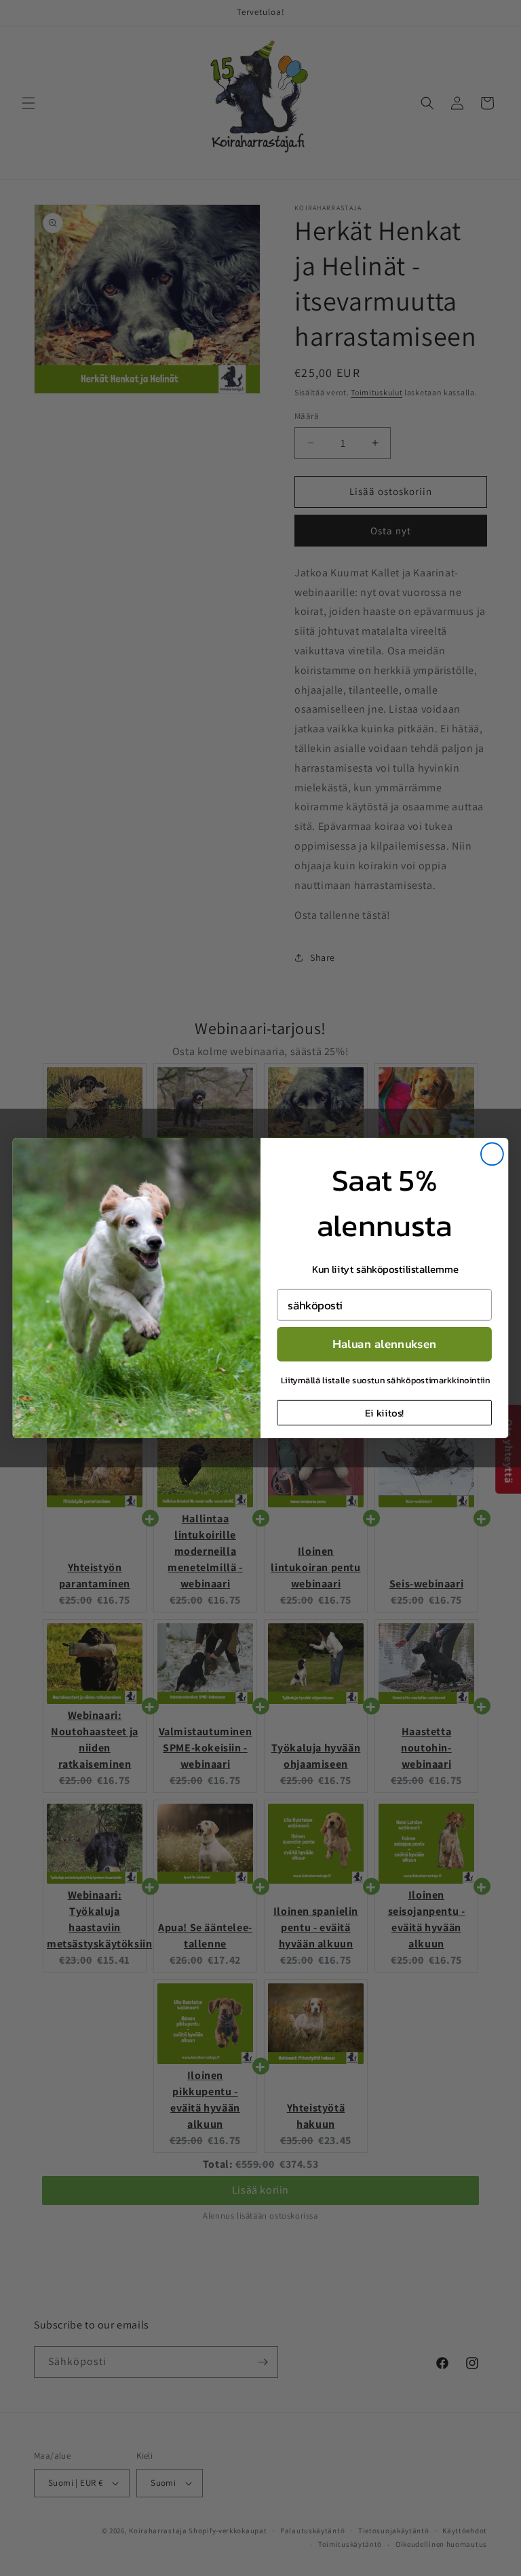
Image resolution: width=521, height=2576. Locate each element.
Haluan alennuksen (385, 1344)
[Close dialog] (492, 1154)
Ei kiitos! (384, 1412)
